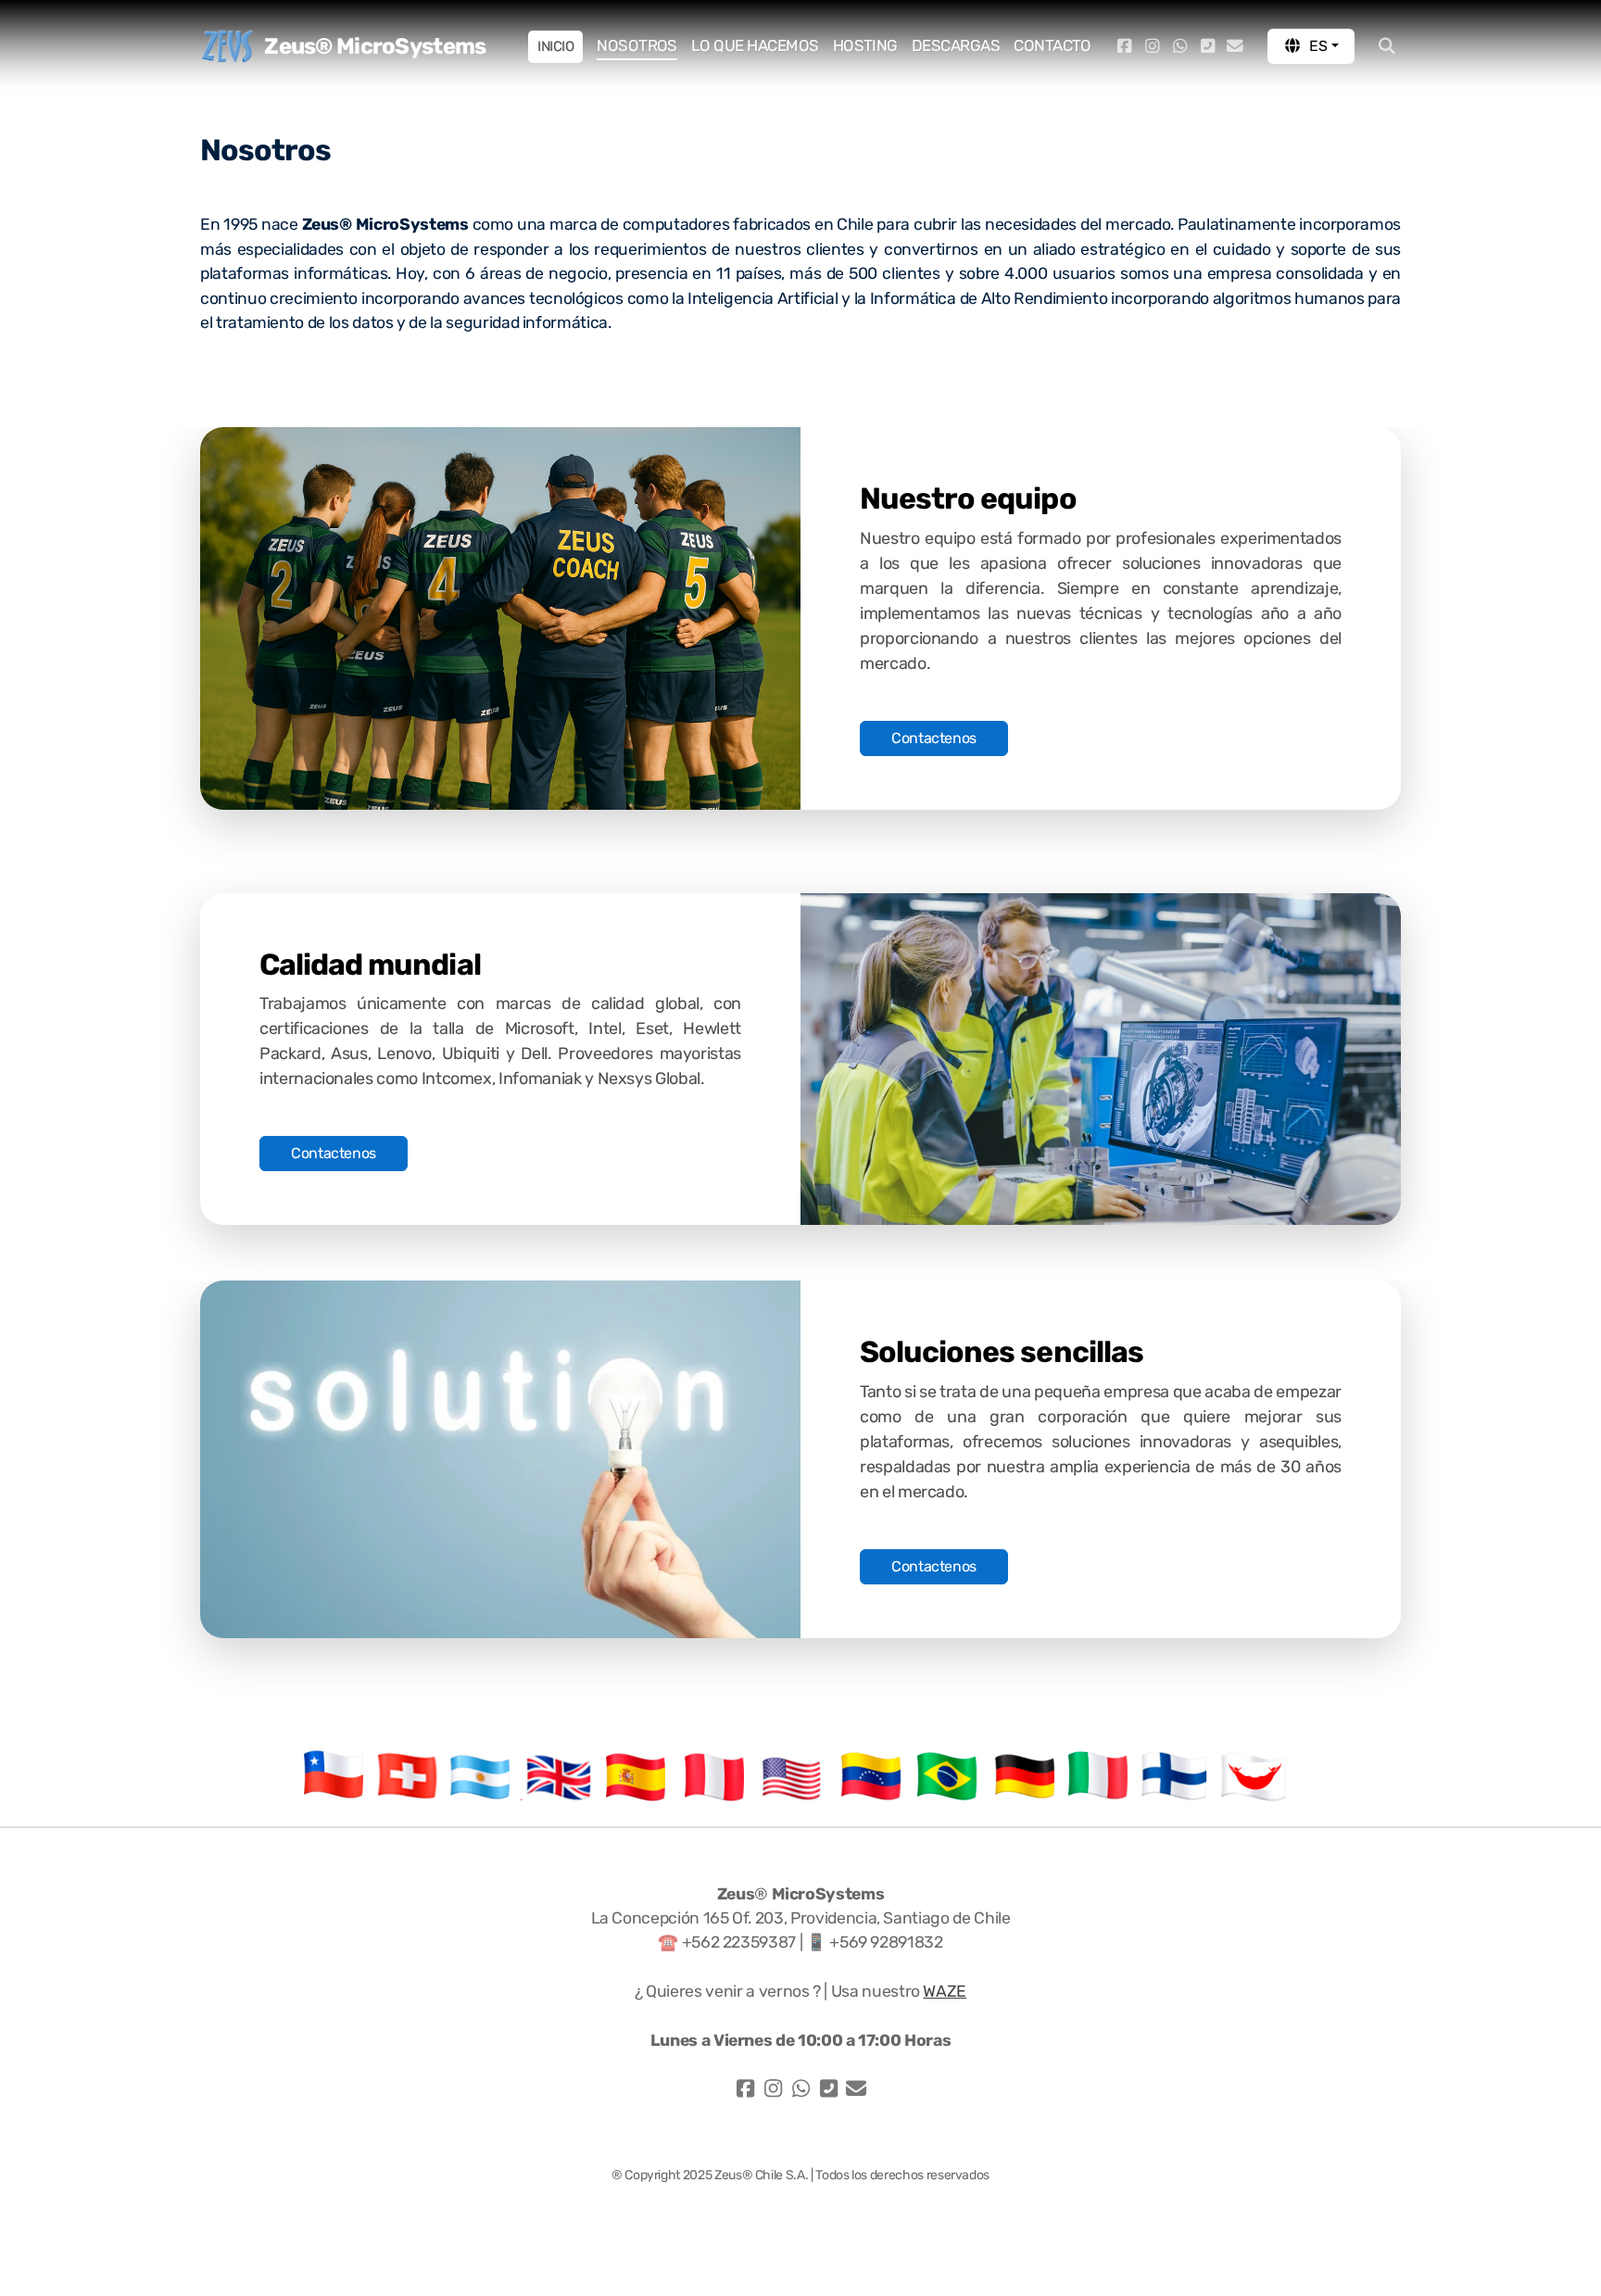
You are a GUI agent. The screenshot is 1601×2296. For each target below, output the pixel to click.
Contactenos (934, 738)
